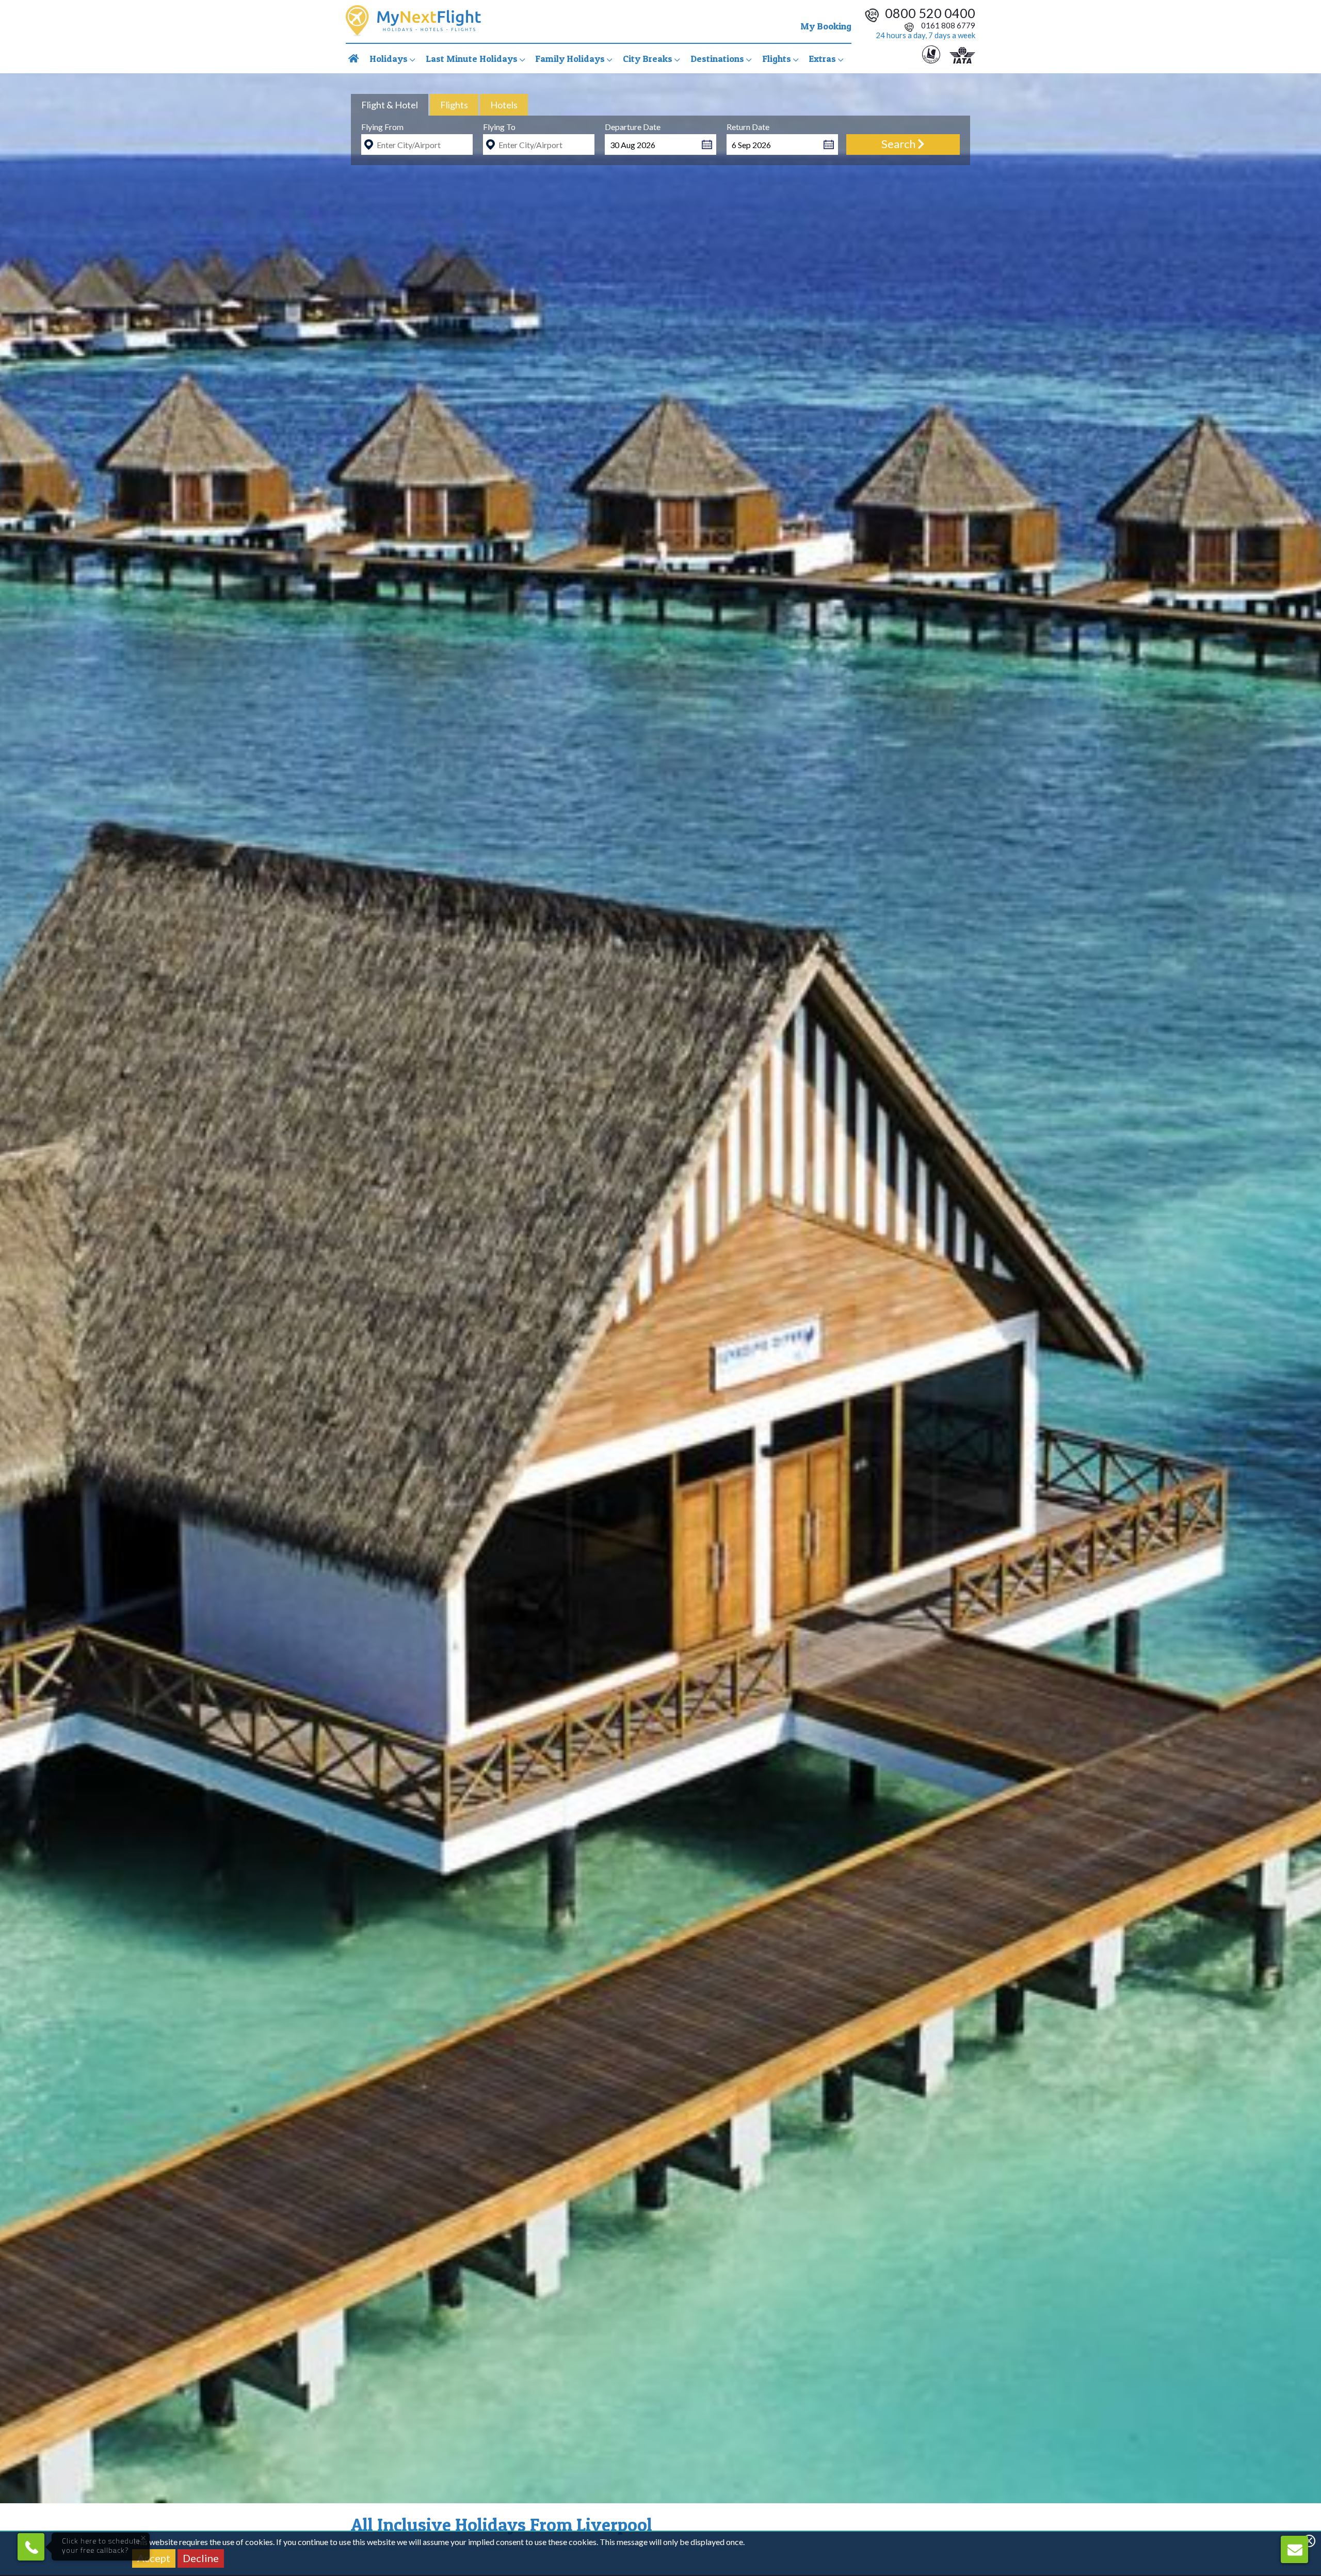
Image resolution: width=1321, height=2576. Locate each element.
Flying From (382, 127)
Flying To (499, 127)
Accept (154, 2558)
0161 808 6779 (947, 25)
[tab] (390, 105)
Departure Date (633, 127)
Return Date (748, 127)
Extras (823, 59)
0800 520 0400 (930, 13)
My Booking (826, 26)
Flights (778, 59)
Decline (201, 2558)
